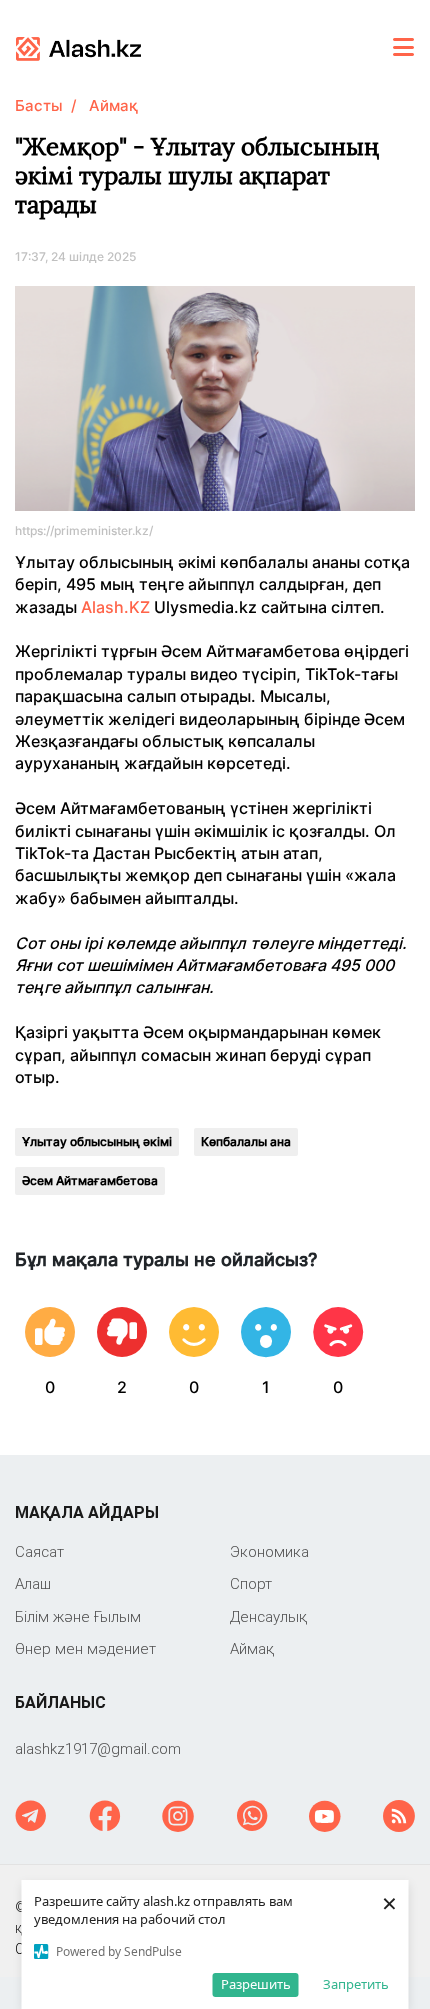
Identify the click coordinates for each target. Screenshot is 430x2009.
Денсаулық (268, 1616)
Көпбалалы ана (246, 1141)
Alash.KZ (115, 607)
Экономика (269, 1551)
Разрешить (256, 1984)
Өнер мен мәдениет (85, 1648)
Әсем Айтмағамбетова (90, 1180)
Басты (39, 105)
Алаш (33, 1583)
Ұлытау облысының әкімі (97, 1141)
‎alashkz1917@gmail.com (98, 1748)
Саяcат (39, 1551)
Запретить (356, 1984)
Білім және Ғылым (78, 1616)
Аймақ (113, 105)
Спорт (251, 1583)
